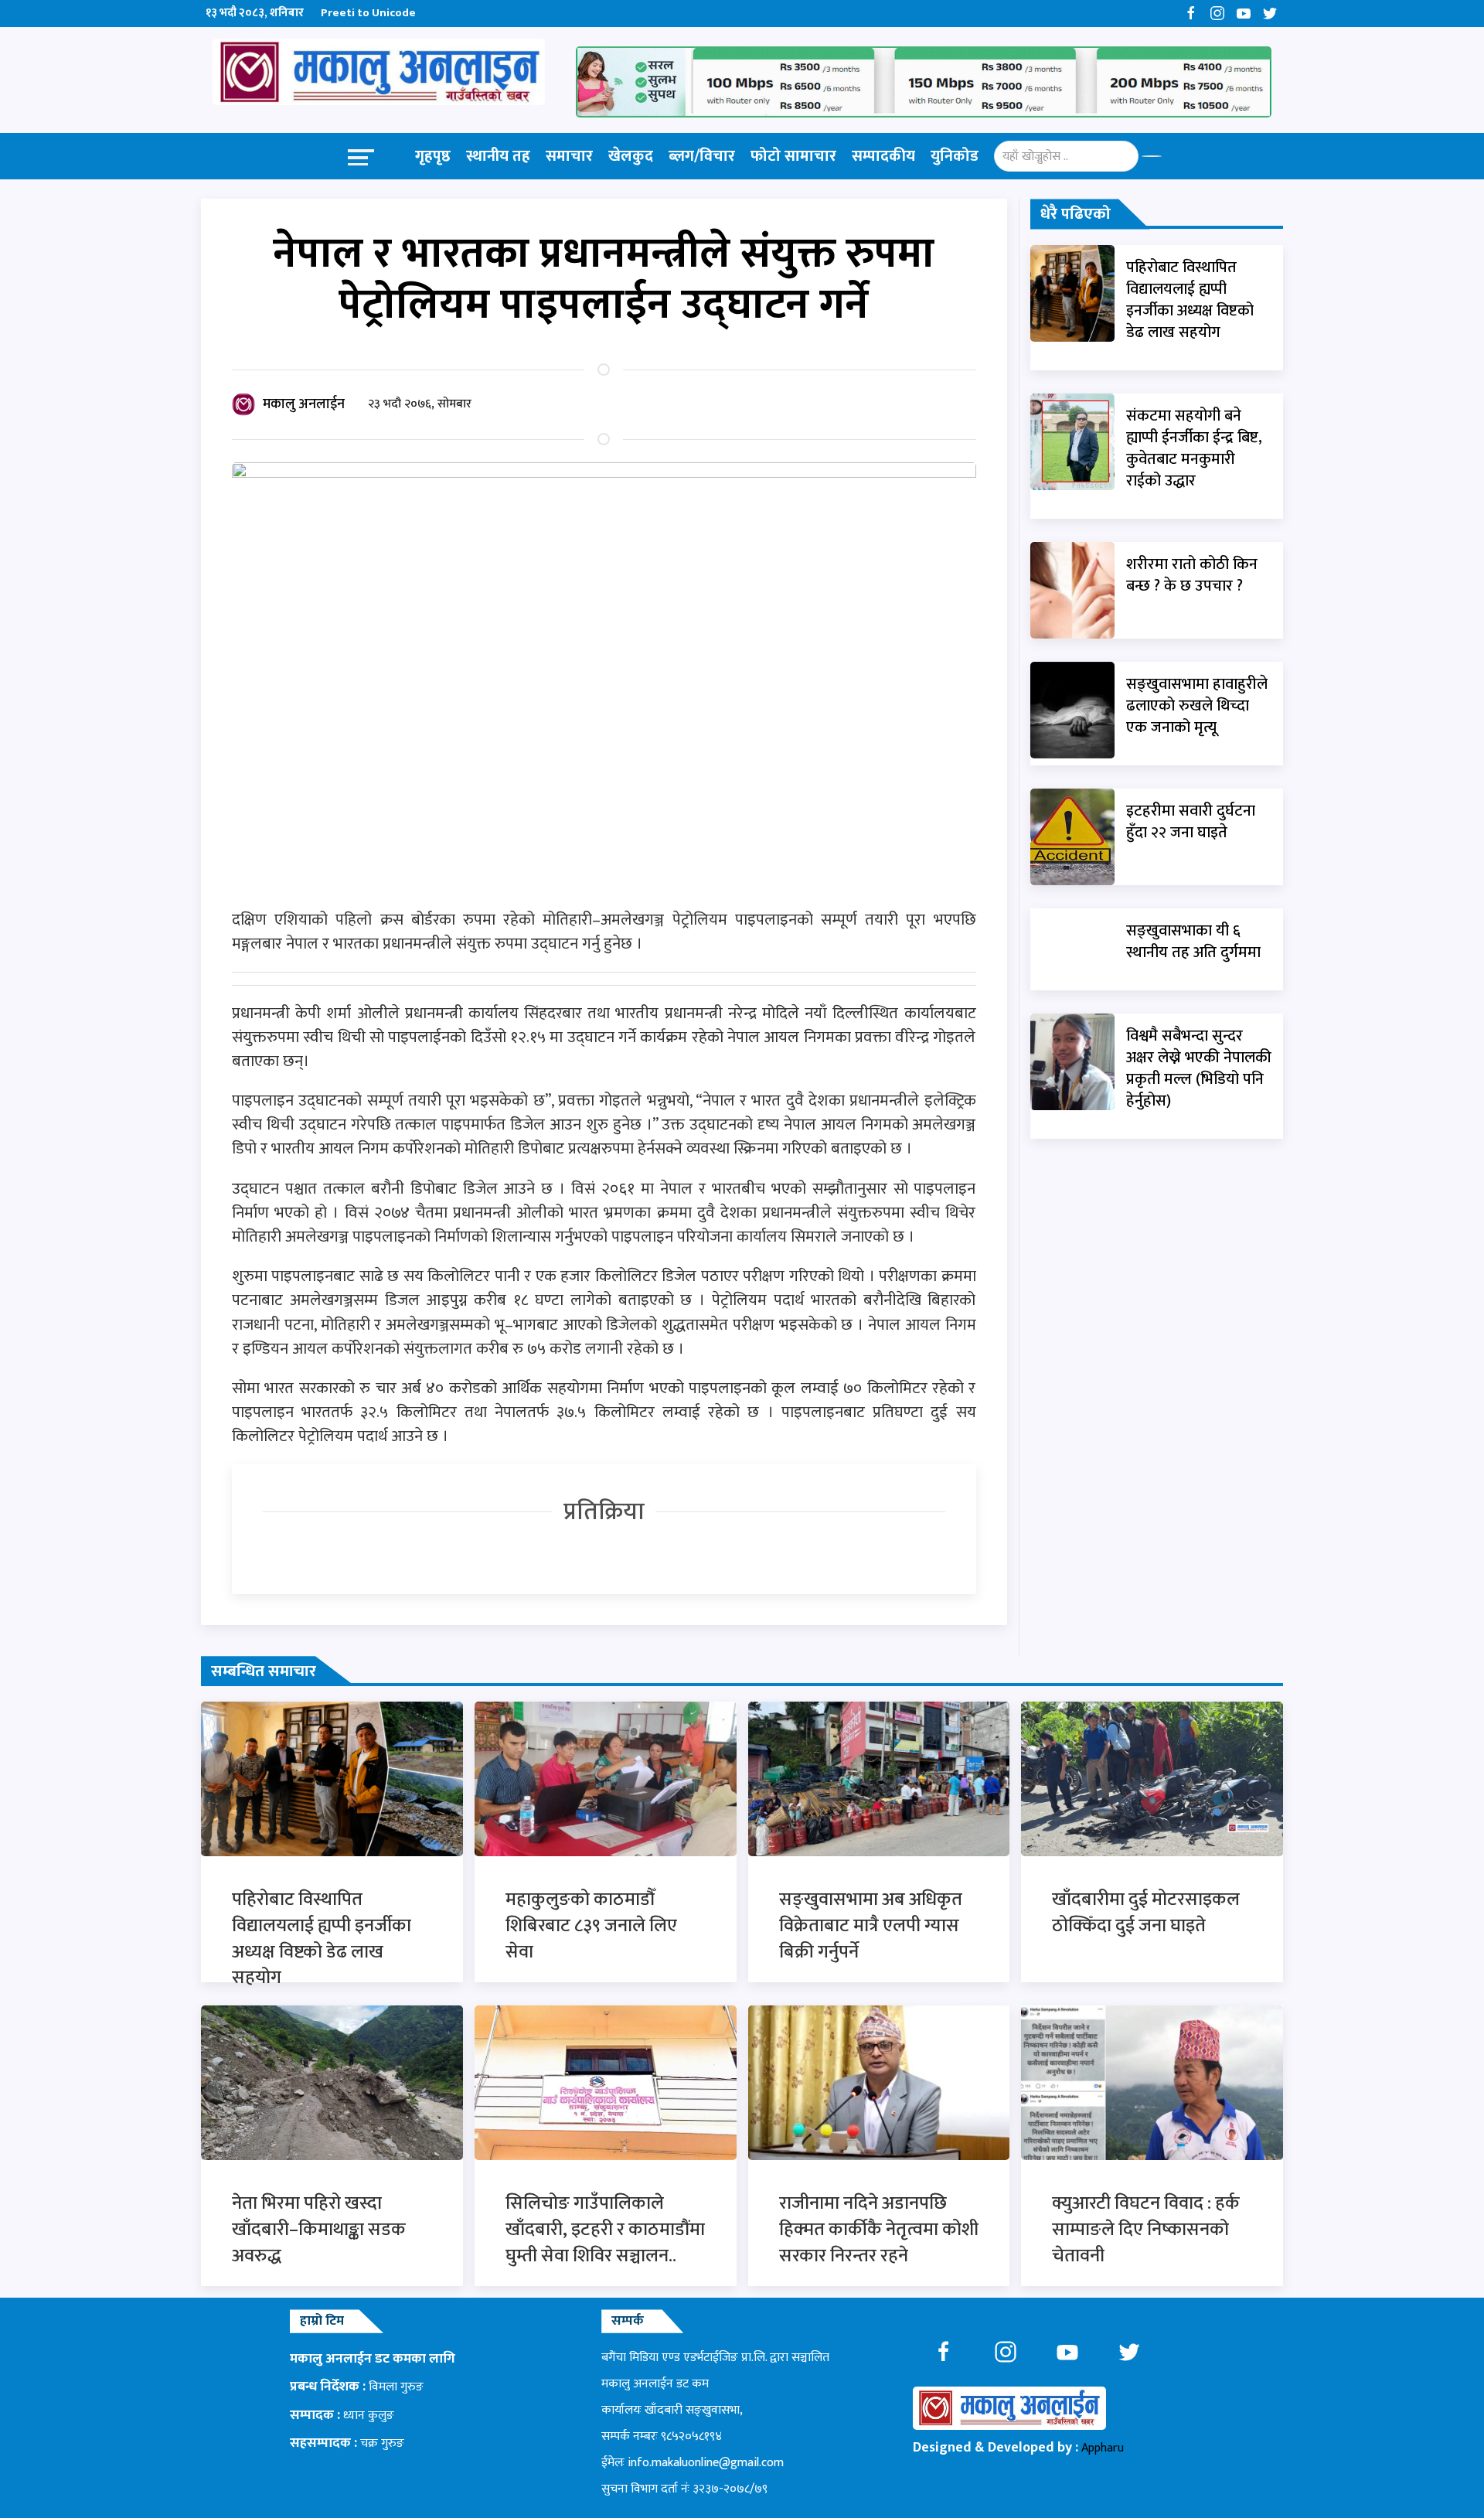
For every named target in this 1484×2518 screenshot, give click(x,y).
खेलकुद (631, 156)
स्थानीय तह (498, 156)
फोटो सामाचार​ (793, 156)
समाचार (569, 156)
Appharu (1103, 2448)
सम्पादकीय (883, 156)
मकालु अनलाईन (304, 404)
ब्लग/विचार (702, 156)
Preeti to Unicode (368, 13)
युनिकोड (955, 156)
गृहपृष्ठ (433, 156)
